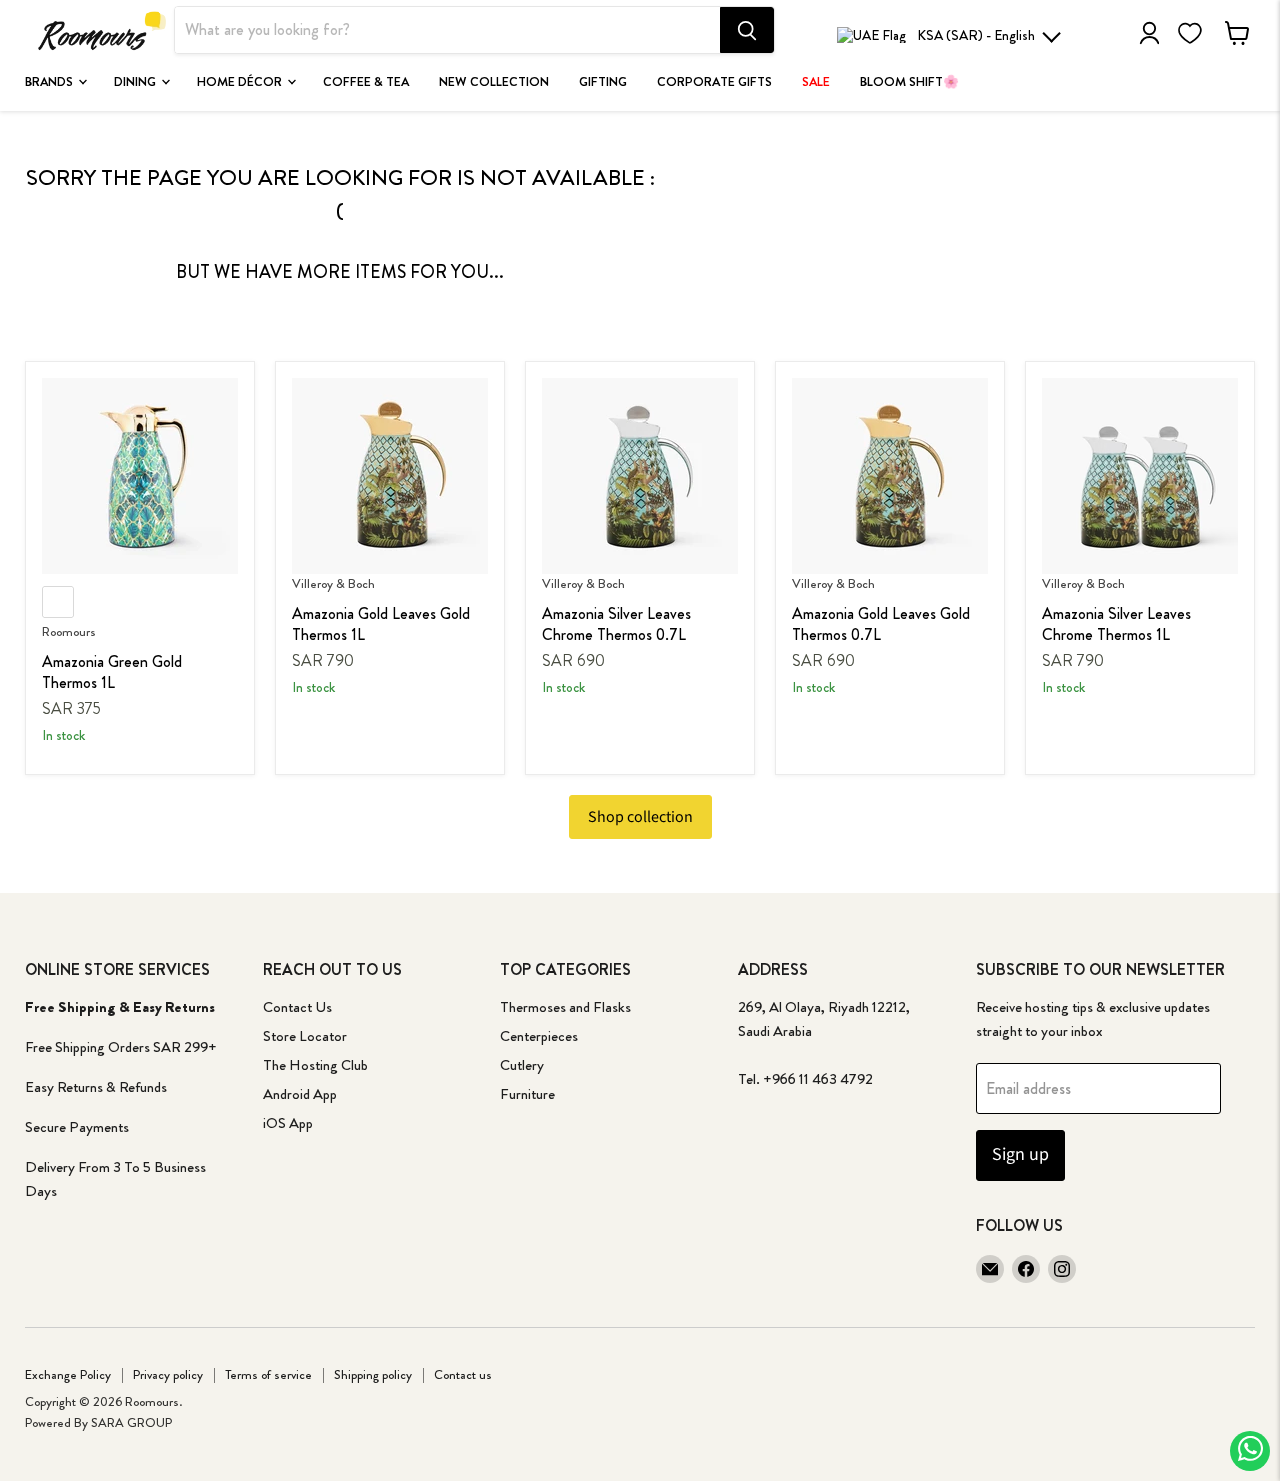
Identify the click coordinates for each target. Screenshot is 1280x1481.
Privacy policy (168, 1374)
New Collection (494, 82)
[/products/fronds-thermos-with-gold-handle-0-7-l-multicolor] (890, 476)
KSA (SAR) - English (976, 35)
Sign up (1020, 1154)
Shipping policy (373, 1374)
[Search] (747, 31)
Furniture (527, 1094)
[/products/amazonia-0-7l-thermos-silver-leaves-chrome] (640, 476)
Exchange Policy (68, 1374)
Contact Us (297, 1007)
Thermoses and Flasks (565, 1007)
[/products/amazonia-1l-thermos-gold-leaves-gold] (390, 476)
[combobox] (447, 31)
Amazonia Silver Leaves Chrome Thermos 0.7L (616, 624)
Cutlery (522, 1065)
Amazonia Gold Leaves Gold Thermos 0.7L (881, 624)
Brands (50, 82)
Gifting (603, 82)
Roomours (69, 631)
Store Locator (305, 1036)
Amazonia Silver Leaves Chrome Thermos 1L (1116, 624)
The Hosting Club (315, 1065)
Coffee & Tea (366, 82)
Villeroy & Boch (333, 583)
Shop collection (640, 817)
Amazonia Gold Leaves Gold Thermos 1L (381, 624)
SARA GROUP (131, 1422)
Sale (816, 82)
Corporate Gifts (714, 82)
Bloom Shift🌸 (909, 82)
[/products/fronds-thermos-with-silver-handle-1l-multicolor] (1140, 476)
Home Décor (241, 82)
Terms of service (268, 1374)
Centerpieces (539, 1036)
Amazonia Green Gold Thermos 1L (112, 672)
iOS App (288, 1123)
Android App (300, 1094)
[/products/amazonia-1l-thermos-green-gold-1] (140, 476)
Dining (136, 82)
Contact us (463, 1374)
